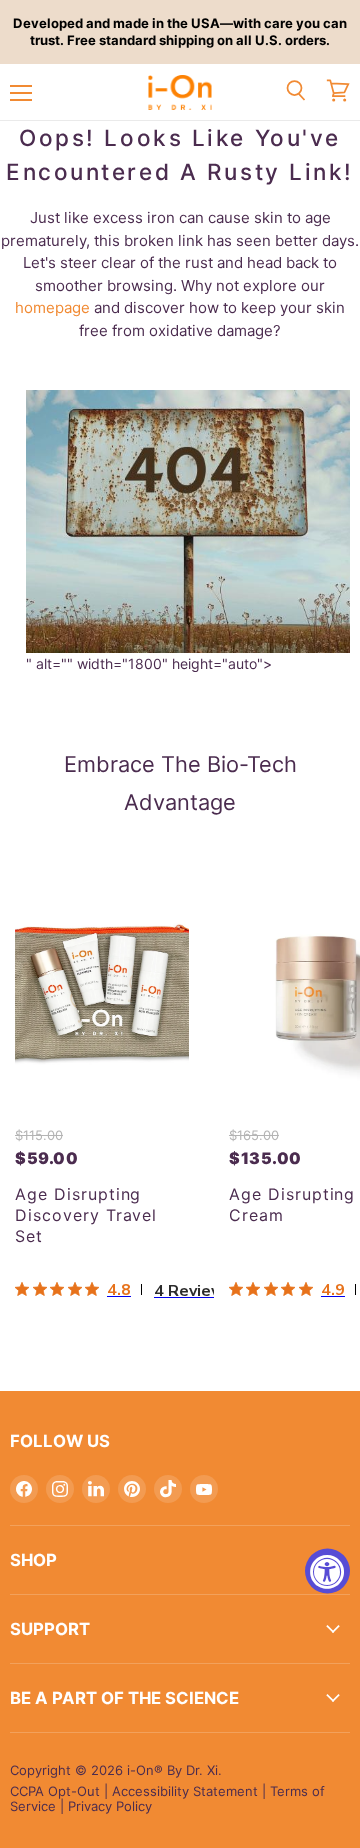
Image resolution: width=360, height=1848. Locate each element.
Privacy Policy (110, 1806)
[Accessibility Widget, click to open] (327, 1570)
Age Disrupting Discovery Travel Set (86, 1215)
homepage (52, 307)
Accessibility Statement (185, 1791)
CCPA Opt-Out (55, 1791)
